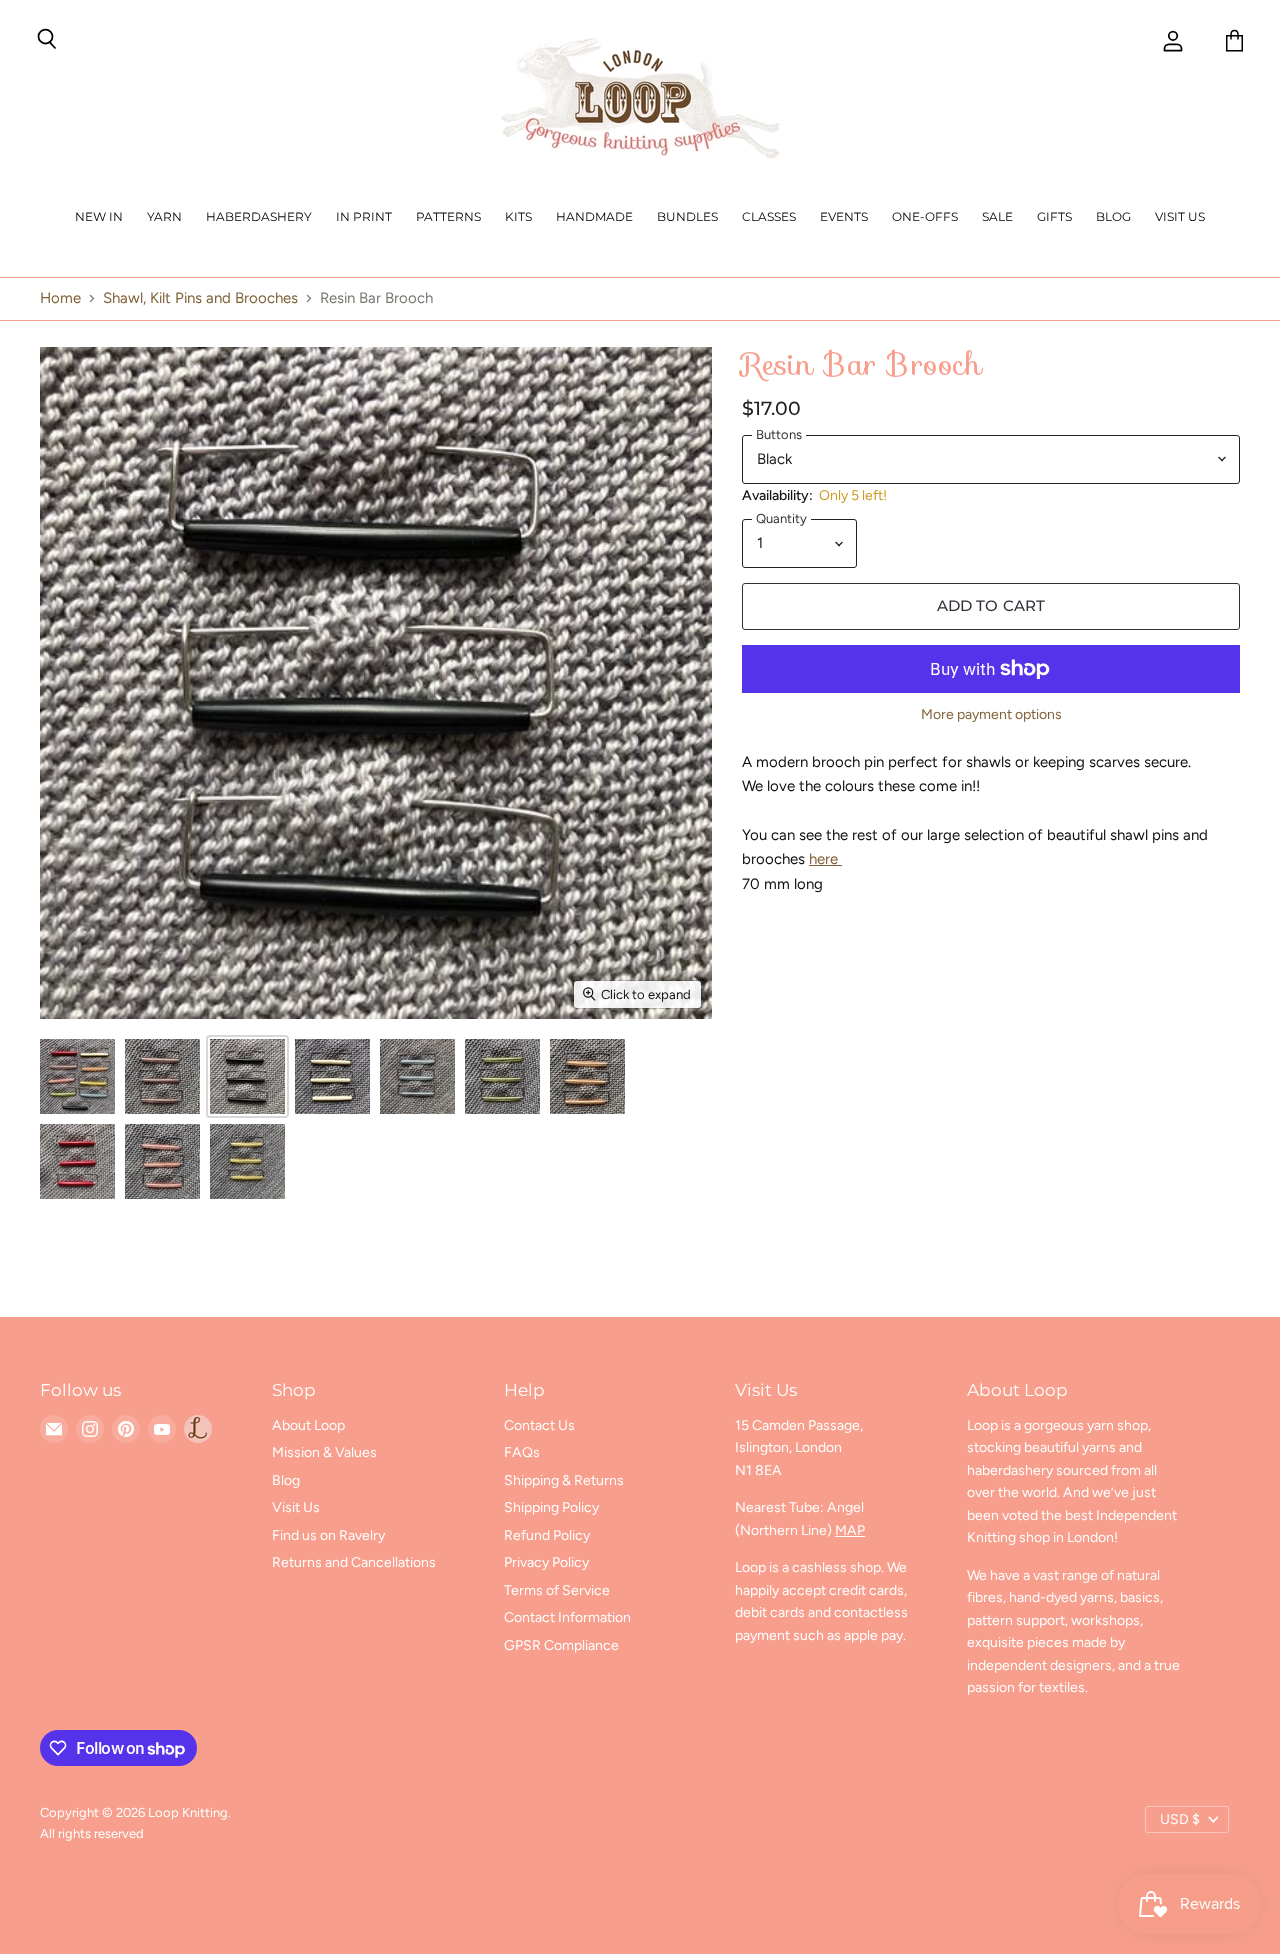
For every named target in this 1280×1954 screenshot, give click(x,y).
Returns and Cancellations (354, 1562)
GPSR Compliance (561, 1645)
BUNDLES (687, 216)
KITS (518, 216)
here (825, 859)
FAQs (522, 1452)
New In (99, 216)
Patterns (448, 216)
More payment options (991, 715)
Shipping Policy (551, 1507)
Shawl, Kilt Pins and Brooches (200, 298)
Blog (1113, 216)
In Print (364, 216)
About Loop (308, 1425)
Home (60, 298)
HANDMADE (594, 216)
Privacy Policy (546, 1562)
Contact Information (567, 1617)
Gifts (1054, 216)
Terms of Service (557, 1590)
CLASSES (769, 216)
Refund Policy (547, 1535)
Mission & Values (324, 1452)
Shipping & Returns (564, 1480)
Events (844, 216)
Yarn (164, 216)
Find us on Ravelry (328, 1535)
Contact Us (539, 1425)
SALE (997, 216)
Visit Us (1180, 216)
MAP (850, 1530)
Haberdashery (259, 216)
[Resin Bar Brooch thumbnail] (77, 1076)
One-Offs (925, 216)
